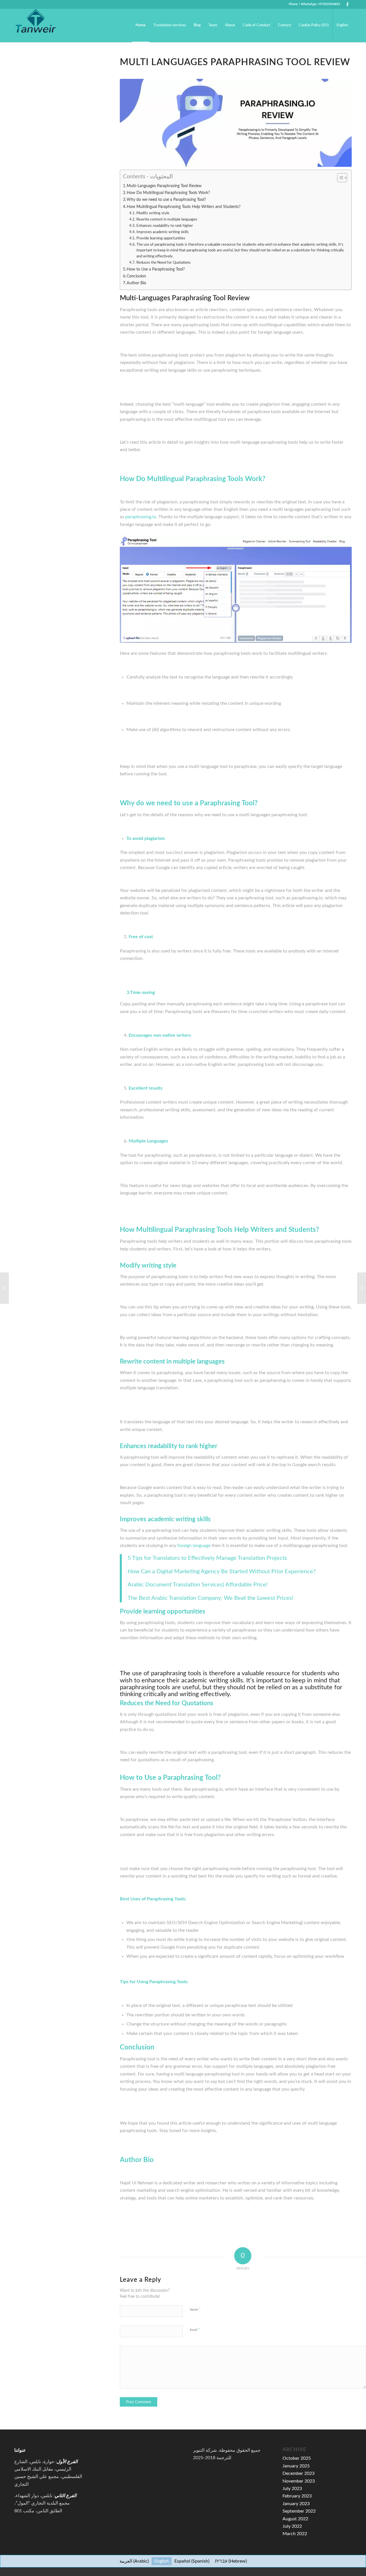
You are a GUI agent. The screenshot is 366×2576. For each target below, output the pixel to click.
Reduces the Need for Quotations (164, 263)
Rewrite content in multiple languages (167, 220)
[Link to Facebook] (347, 4)
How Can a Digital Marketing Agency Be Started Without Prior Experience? (222, 1572)
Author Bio (136, 283)
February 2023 (297, 2496)
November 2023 (299, 2481)
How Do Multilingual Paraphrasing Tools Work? (168, 193)
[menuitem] (141, 25)
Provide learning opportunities (161, 238)
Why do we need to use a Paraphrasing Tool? (166, 200)
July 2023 (292, 2489)
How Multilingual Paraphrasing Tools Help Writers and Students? (184, 207)
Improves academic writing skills (163, 232)
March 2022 (295, 2534)
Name (195, 2310)
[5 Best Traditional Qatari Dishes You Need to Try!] (4, 1288)
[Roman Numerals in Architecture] (362, 1288)
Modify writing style (153, 213)
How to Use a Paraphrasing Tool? (156, 269)
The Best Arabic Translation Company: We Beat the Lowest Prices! (210, 1598)
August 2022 (295, 2519)
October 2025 (297, 2458)
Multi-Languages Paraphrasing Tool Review (164, 186)
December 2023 (299, 2473)
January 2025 (296, 2466)
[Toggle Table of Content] (339, 178)
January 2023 (296, 2504)
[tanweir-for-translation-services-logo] (36, 25)
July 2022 (292, 2526)
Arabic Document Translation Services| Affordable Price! (198, 1585)
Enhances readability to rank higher (165, 226)
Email (195, 2330)
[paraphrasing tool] (236, 123)
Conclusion (136, 276)
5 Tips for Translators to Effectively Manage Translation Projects (207, 1558)
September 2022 (299, 2511)
